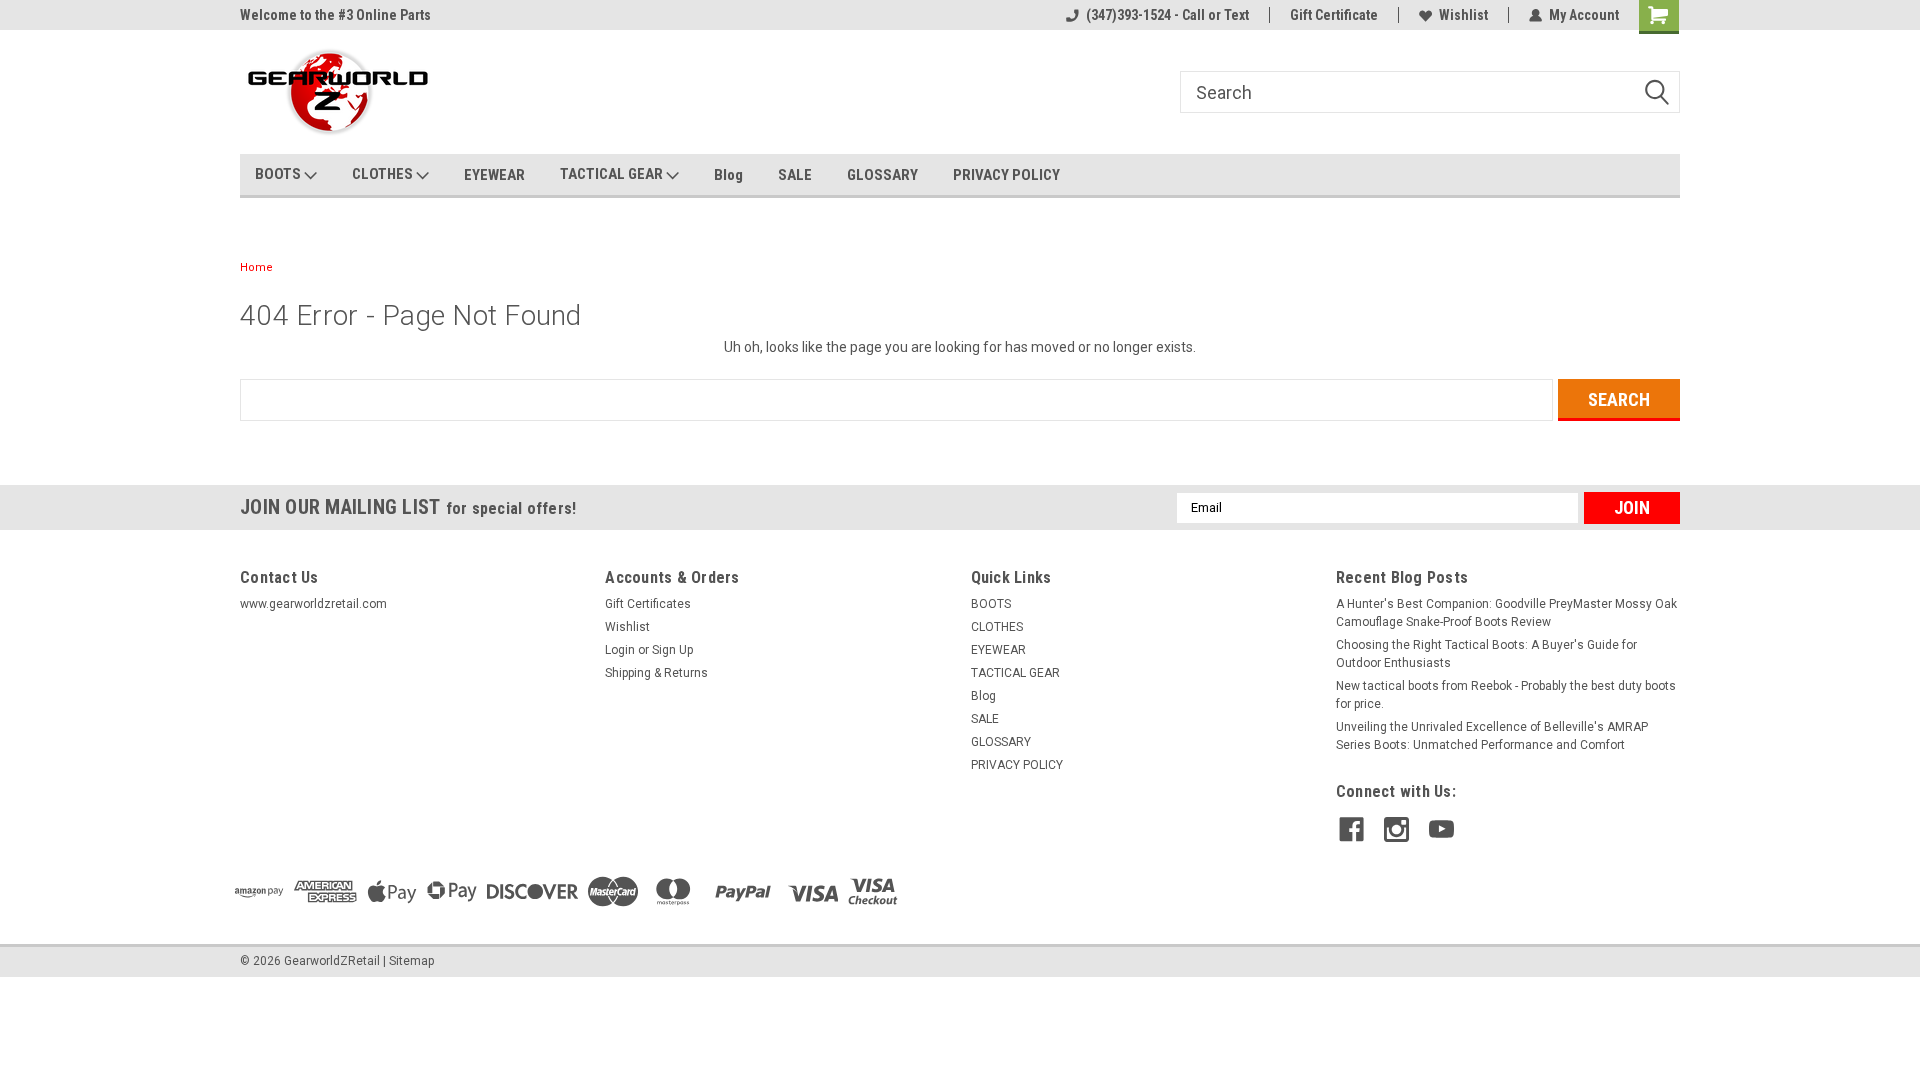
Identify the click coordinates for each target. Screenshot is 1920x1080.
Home (256, 267)
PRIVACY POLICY (1006, 175)
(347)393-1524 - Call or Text (1167, 15)
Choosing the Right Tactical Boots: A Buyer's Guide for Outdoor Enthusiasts (1486, 654)
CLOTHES (384, 174)
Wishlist (1463, 15)
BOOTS (279, 174)
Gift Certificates (648, 604)
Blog (728, 175)
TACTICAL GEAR (613, 174)
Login (620, 650)
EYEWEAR (494, 175)
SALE (795, 175)
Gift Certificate (1334, 15)
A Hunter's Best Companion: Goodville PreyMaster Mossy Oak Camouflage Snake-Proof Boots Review (1506, 613)
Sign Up (672, 650)
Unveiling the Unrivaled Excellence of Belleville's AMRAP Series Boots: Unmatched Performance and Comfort (1492, 736)
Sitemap (411, 961)
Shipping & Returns (656, 673)
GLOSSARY (882, 175)
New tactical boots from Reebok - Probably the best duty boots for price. (1506, 695)
